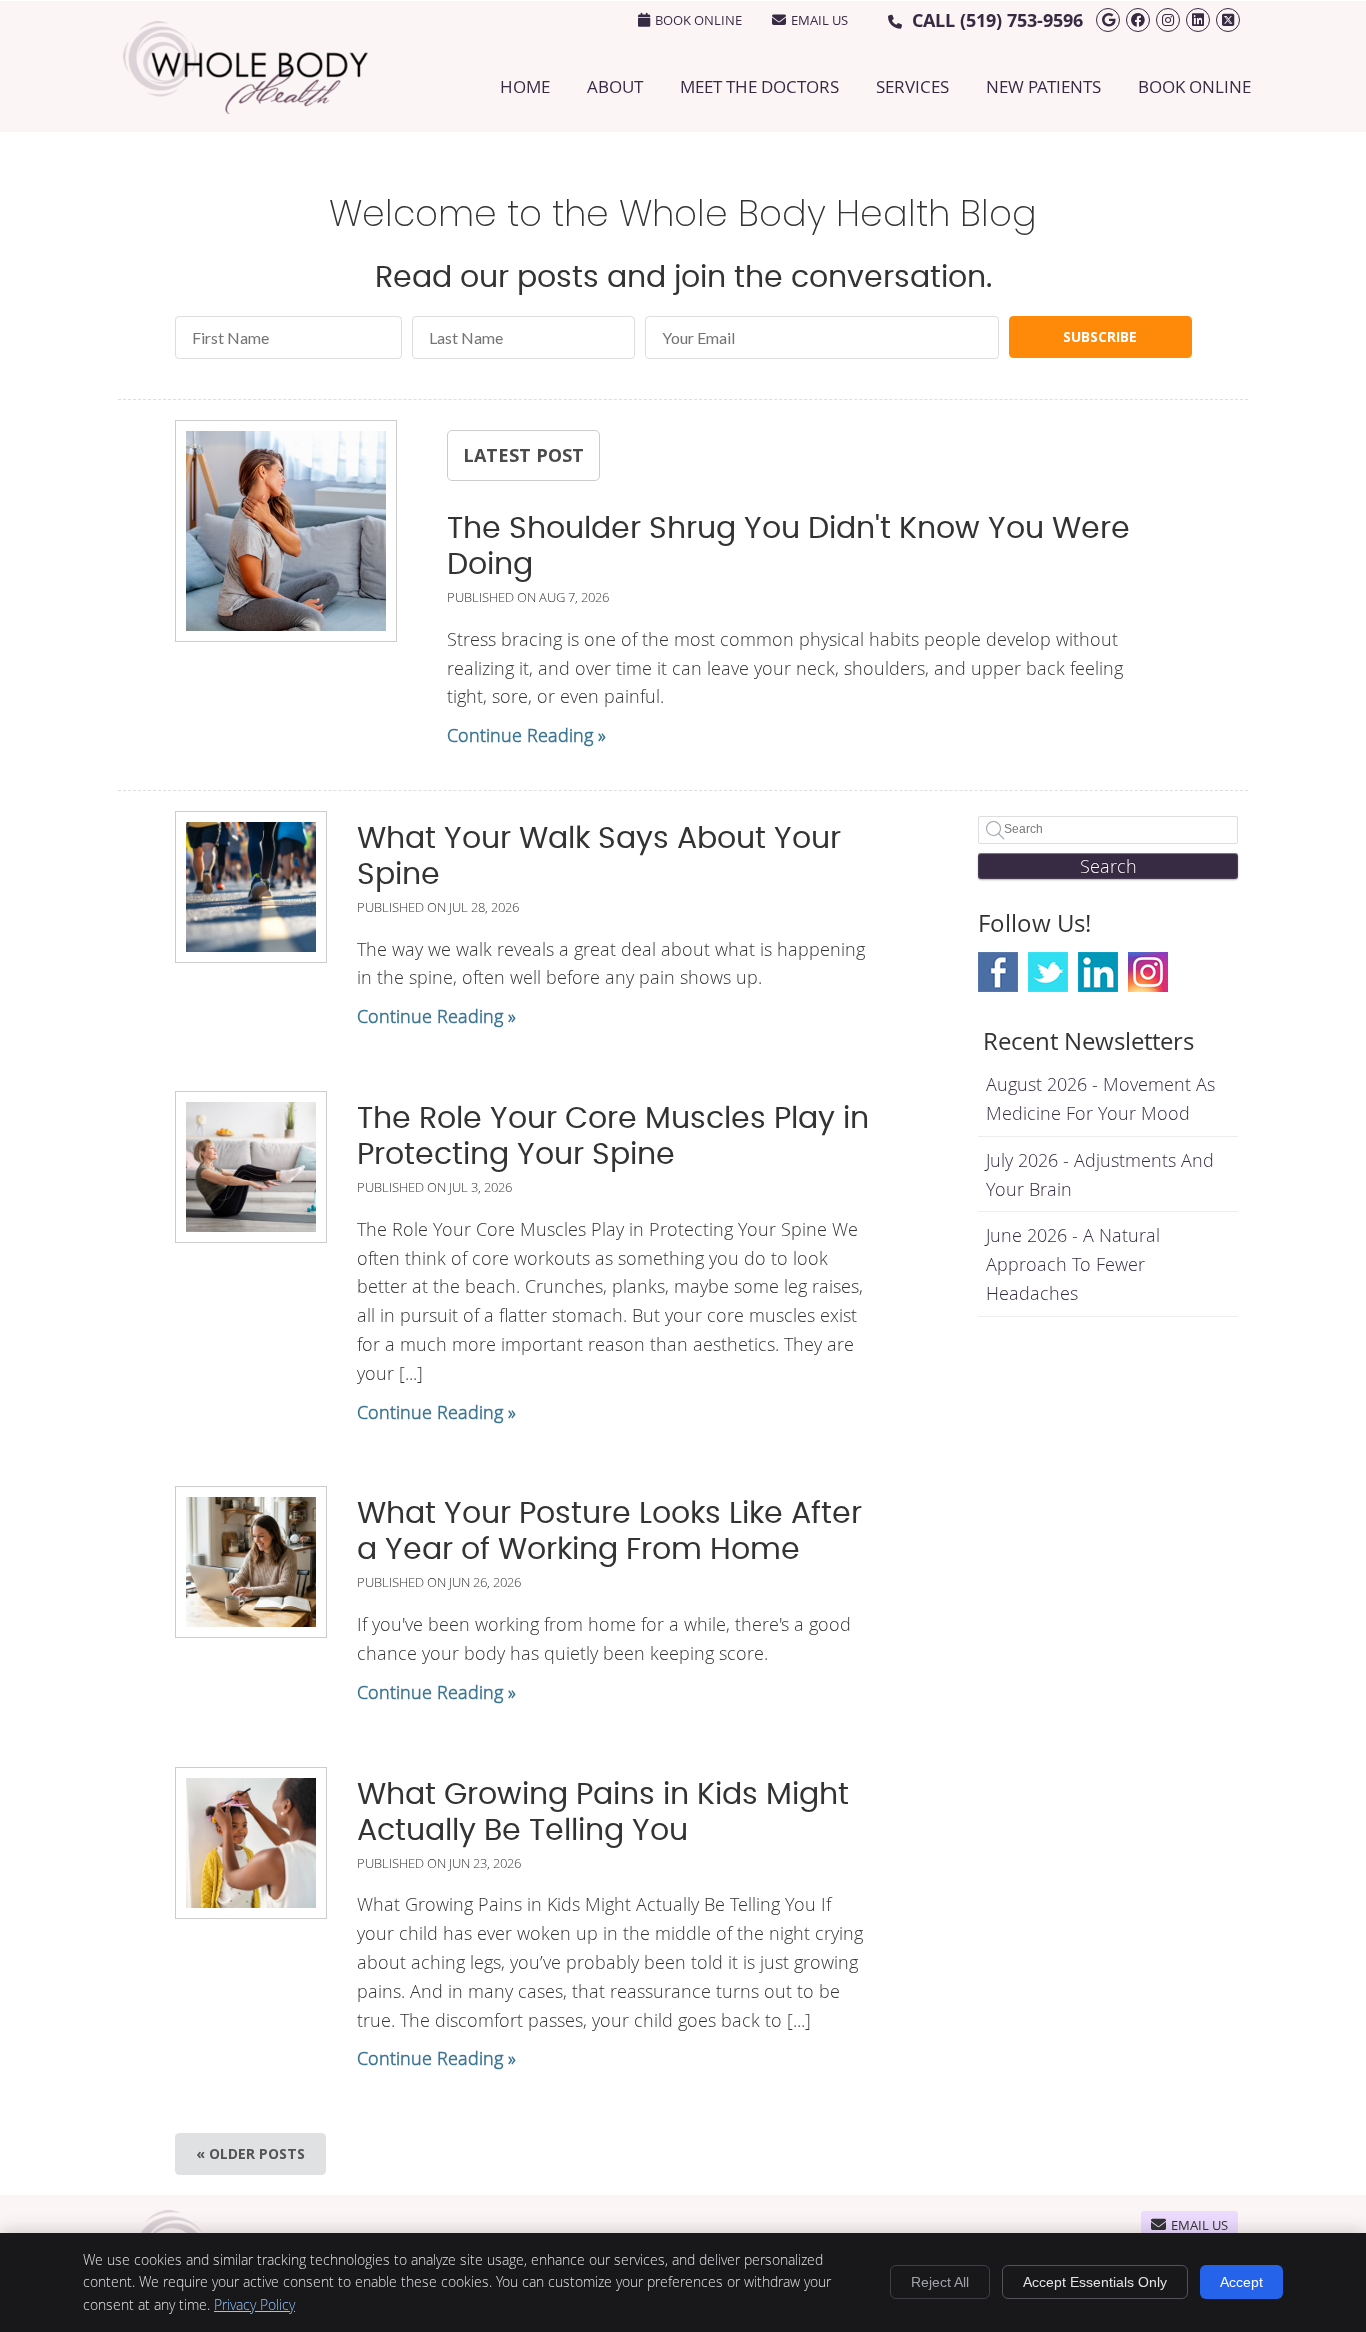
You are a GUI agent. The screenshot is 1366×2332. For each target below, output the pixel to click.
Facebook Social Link (998, 972)
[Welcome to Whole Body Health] (245, 107)
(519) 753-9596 (1021, 20)
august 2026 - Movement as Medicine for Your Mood (1100, 1098)
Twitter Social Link (1048, 972)
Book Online (1194, 86)
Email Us (819, 20)
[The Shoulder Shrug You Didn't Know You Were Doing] (286, 535)
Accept (1241, 2282)
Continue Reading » (526, 735)
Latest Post (523, 455)
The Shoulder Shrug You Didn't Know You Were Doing (788, 547)
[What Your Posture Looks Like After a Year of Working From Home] (251, 1562)
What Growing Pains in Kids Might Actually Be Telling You (603, 1813)
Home (525, 86)
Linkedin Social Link (1098, 972)
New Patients (1043, 86)
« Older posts (250, 2153)
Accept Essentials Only (1095, 2282)
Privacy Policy (254, 2304)
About (615, 86)
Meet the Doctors (759, 86)
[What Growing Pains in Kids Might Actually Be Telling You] (251, 1843)
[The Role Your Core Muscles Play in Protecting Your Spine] (251, 1167)
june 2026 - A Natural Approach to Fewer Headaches (1073, 1264)
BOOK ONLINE (698, 20)
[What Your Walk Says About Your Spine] (251, 887)
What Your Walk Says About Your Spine (599, 857)
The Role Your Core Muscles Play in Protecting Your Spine (613, 1137)
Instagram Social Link (1148, 972)
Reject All (940, 2282)
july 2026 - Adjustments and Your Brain (1100, 1174)
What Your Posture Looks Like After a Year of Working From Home (609, 1532)
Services (912, 86)
